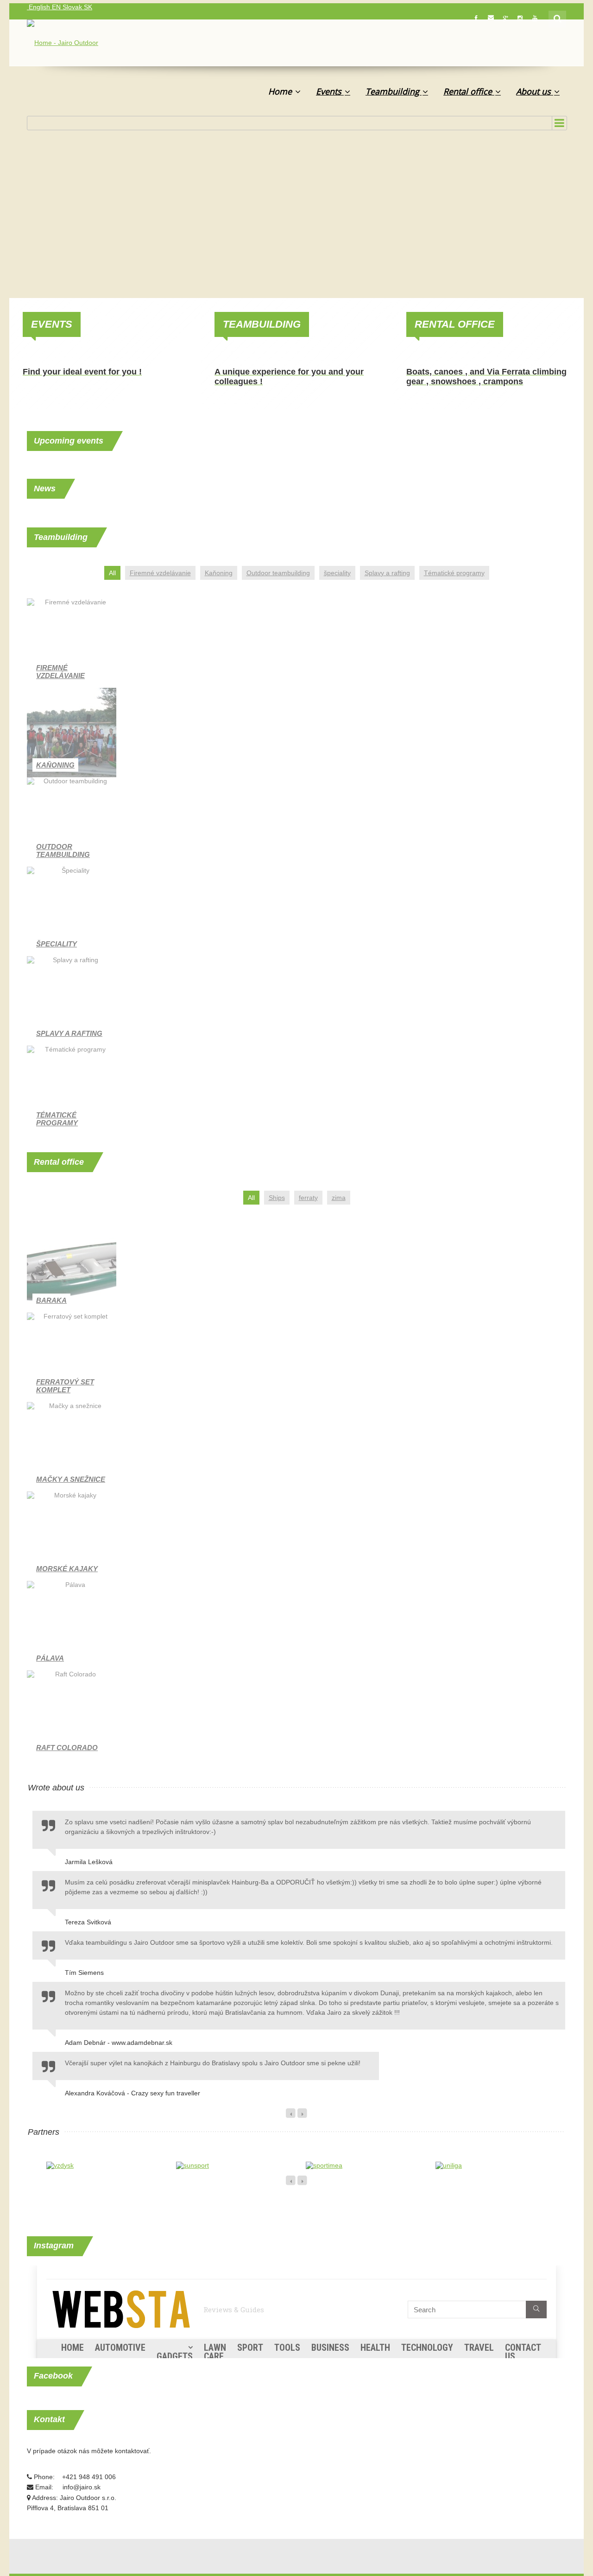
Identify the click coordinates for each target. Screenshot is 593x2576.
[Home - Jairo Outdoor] (63, 44)
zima (339, 1198)
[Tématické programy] (72, 1090)
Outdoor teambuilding (278, 573)
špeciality (337, 573)
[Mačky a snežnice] (72, 1447)
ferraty (308, 1198)
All (112, 573)
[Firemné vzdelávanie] (72, 643)
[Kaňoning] (72, 733)
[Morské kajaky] (72, 1536)
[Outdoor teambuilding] (72, 822)
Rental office (469, 91)
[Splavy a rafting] (72, 1001)
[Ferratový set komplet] (72, 1357)
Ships (277, 1198)
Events (330, 91)
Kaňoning (219, 573)
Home (281, 91)
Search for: (558, 18)
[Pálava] (72, 1626)
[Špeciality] (72, 911)
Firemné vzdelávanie (160, 573)
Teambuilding (394, 91)
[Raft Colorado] (72, 1715)
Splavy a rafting (387, 573)
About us (535, 91)
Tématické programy (454, 573)
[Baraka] (72, 1268)
